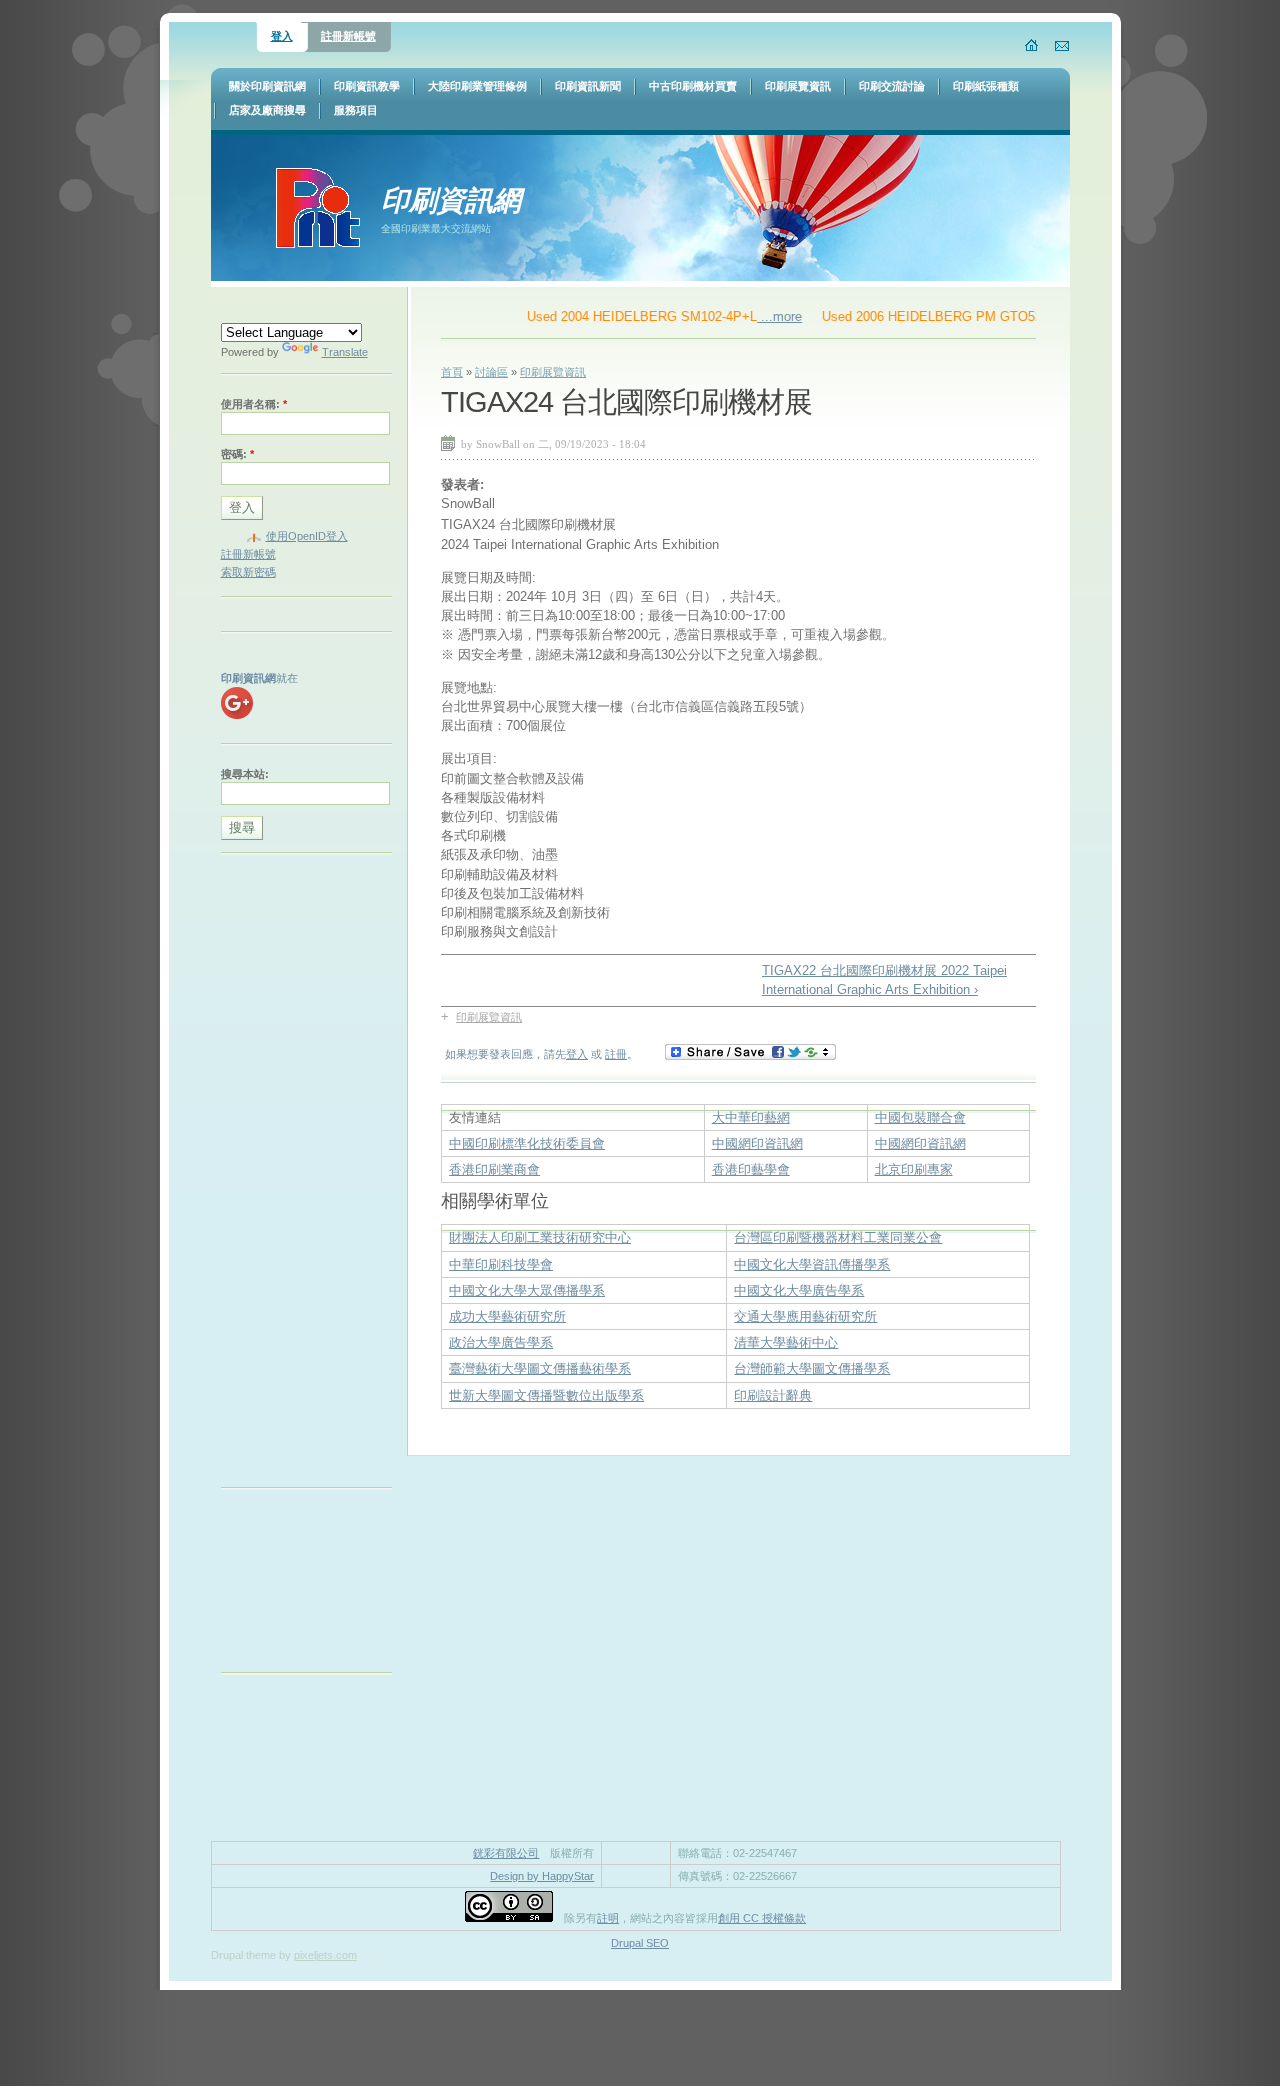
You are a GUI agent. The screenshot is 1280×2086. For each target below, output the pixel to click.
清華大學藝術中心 (786, 1342)
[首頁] (1032, 45)
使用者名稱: (254, 404)
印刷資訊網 (451, 199)
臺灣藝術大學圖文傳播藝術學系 (540, 1368)
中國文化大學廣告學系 (799, 1290)
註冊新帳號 (348, 36)
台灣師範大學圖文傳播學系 (812, 1368)
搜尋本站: (245, 774)
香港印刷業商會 (494, 1169)
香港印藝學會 (751, 1169)
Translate (345, 352)
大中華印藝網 (751, 1117)
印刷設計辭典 (773, 1395)
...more (757, 316)
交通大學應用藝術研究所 (805, 1316)
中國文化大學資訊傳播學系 (812, 1264)
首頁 (452, 372)
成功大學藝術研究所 (507, 1316)
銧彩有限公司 (506, 1853)
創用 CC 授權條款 (762, 1918)
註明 (608, 1918)
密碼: (237, 454)
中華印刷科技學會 (501, 1264)
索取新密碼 (248, 572)
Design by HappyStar (542, 1876)
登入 (282, 36)
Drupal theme (243, 1955)
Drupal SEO (640, 1943)
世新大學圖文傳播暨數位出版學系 (546, 1395)
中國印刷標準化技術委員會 (527, 1143)
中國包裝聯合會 (920, 1117)
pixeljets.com (325, 1955)
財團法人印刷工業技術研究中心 (540, 1237)
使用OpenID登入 (307, 536)
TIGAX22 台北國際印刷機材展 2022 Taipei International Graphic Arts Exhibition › (884, 980)
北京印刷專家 (914, 1169)
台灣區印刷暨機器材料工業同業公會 (838, 1237)
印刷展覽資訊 (553, 372)
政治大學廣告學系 (501, 1342)
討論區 (491, 372)
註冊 (616, 1054)
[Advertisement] (301, 1175)
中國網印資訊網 (757, 1143)
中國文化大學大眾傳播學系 (527, 1290)
